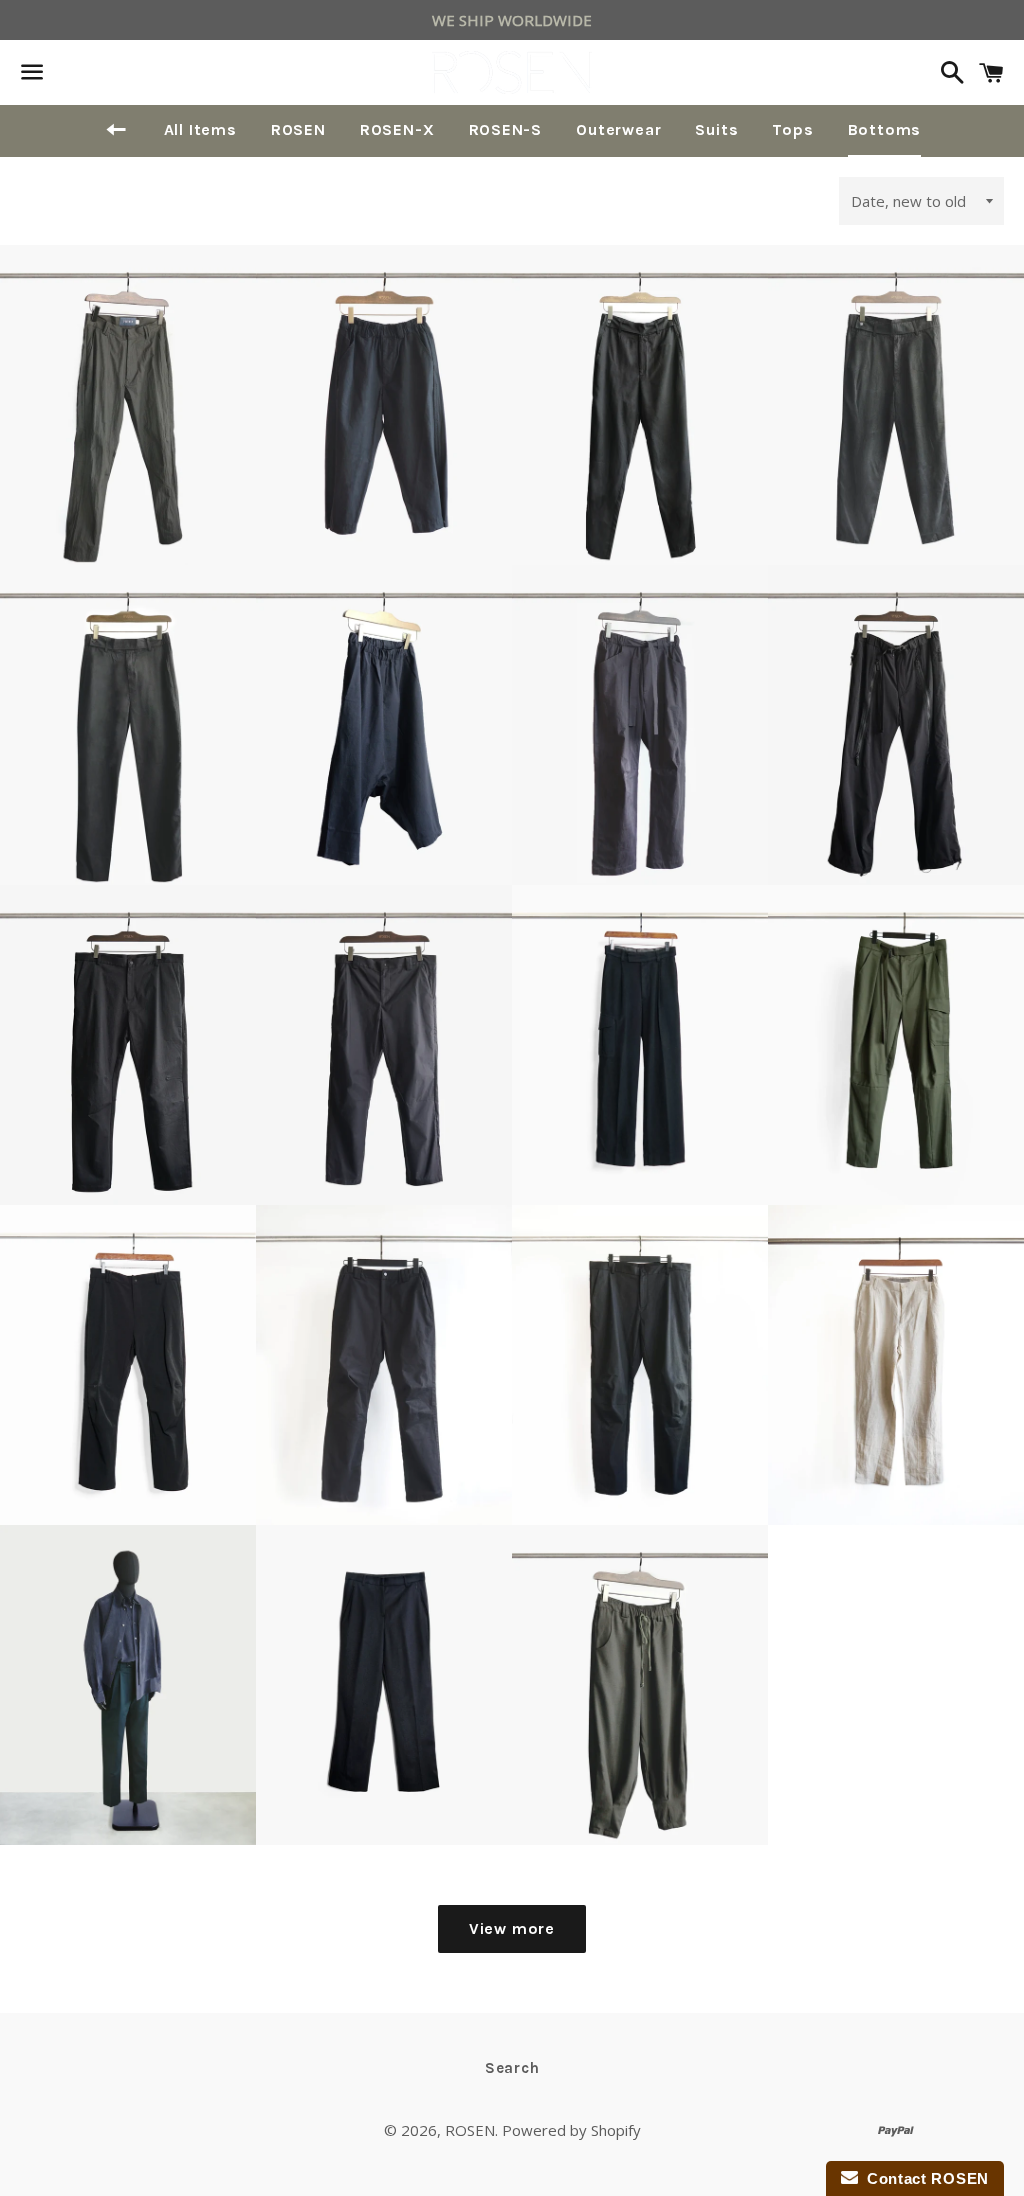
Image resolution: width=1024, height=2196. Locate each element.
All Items (200, 129)
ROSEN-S (506, 129)
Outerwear (618, 129)
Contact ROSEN (924, 2178)
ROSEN (298, 129)
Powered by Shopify (571, 2130)
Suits (716, 129)
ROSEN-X (397, 129)
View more (512, 1928)
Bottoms (885, 129)
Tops (792, 129)
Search (512, 2068)
